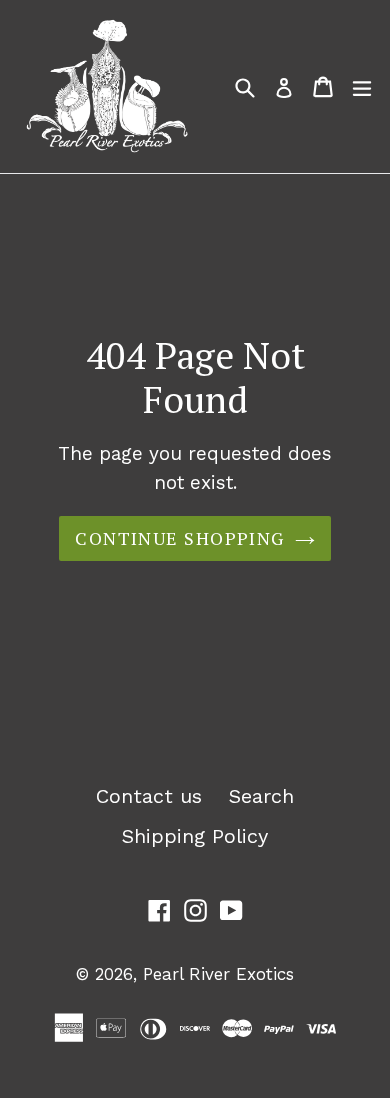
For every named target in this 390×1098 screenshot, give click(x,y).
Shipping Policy (195, 836)
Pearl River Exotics (218, 974)
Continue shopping (179, 538)
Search (261, 796)
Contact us (149, 796)
